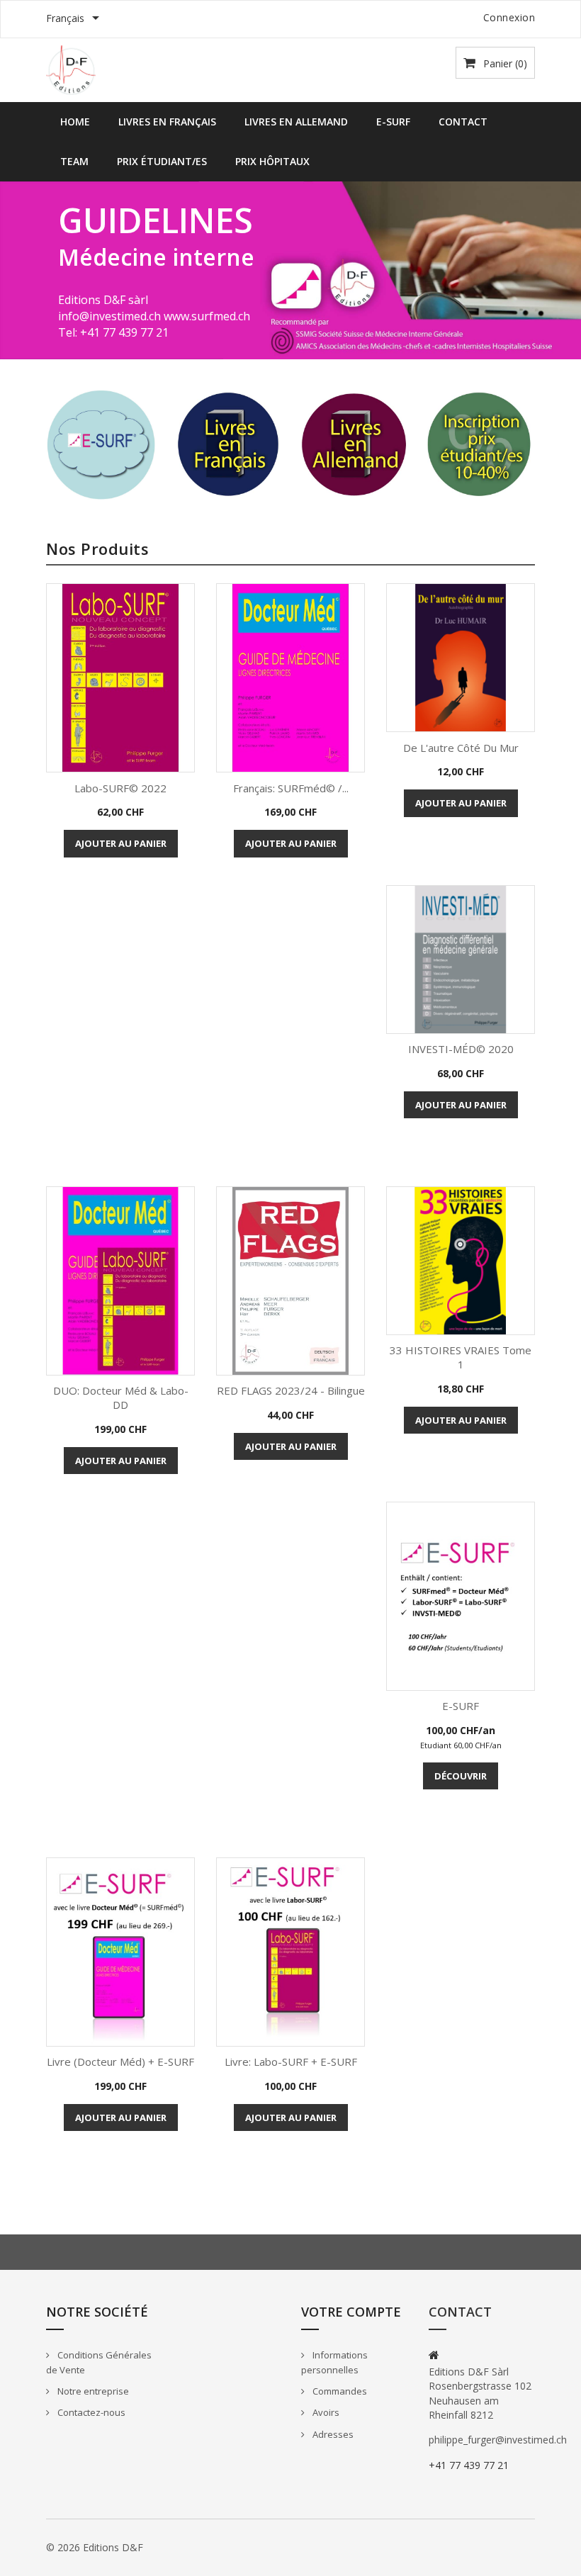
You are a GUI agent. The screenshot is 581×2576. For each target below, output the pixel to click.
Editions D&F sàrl (103, 300)
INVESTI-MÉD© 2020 (461, 1049)
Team (74, 161)
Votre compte (351, 2312)
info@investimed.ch (109, 316)
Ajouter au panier (121, 843)
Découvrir (461, 1776)
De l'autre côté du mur (461, 748)
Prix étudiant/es (162, 161)
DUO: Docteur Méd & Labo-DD (121, 1397)
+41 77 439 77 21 (469, 2465)
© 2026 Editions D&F (95, 2547)
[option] (290, 270)
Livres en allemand (296, 122)
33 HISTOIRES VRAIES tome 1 (461, 1357)
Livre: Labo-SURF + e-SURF (291, 2062)
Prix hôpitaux (272, 161)
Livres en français (167, 122)
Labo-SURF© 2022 (120, 788)
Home (75, 122)
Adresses (332, 2434)
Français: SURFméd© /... (291, 788)
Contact (463, 122)
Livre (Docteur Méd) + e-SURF (120, 2062)
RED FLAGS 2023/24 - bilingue (291, 1390)
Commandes (339, 2391)
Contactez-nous (90, 2412)
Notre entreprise (92, 2391)
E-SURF (393, 122)
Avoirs (325, 2412)
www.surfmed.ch (207, 316)
